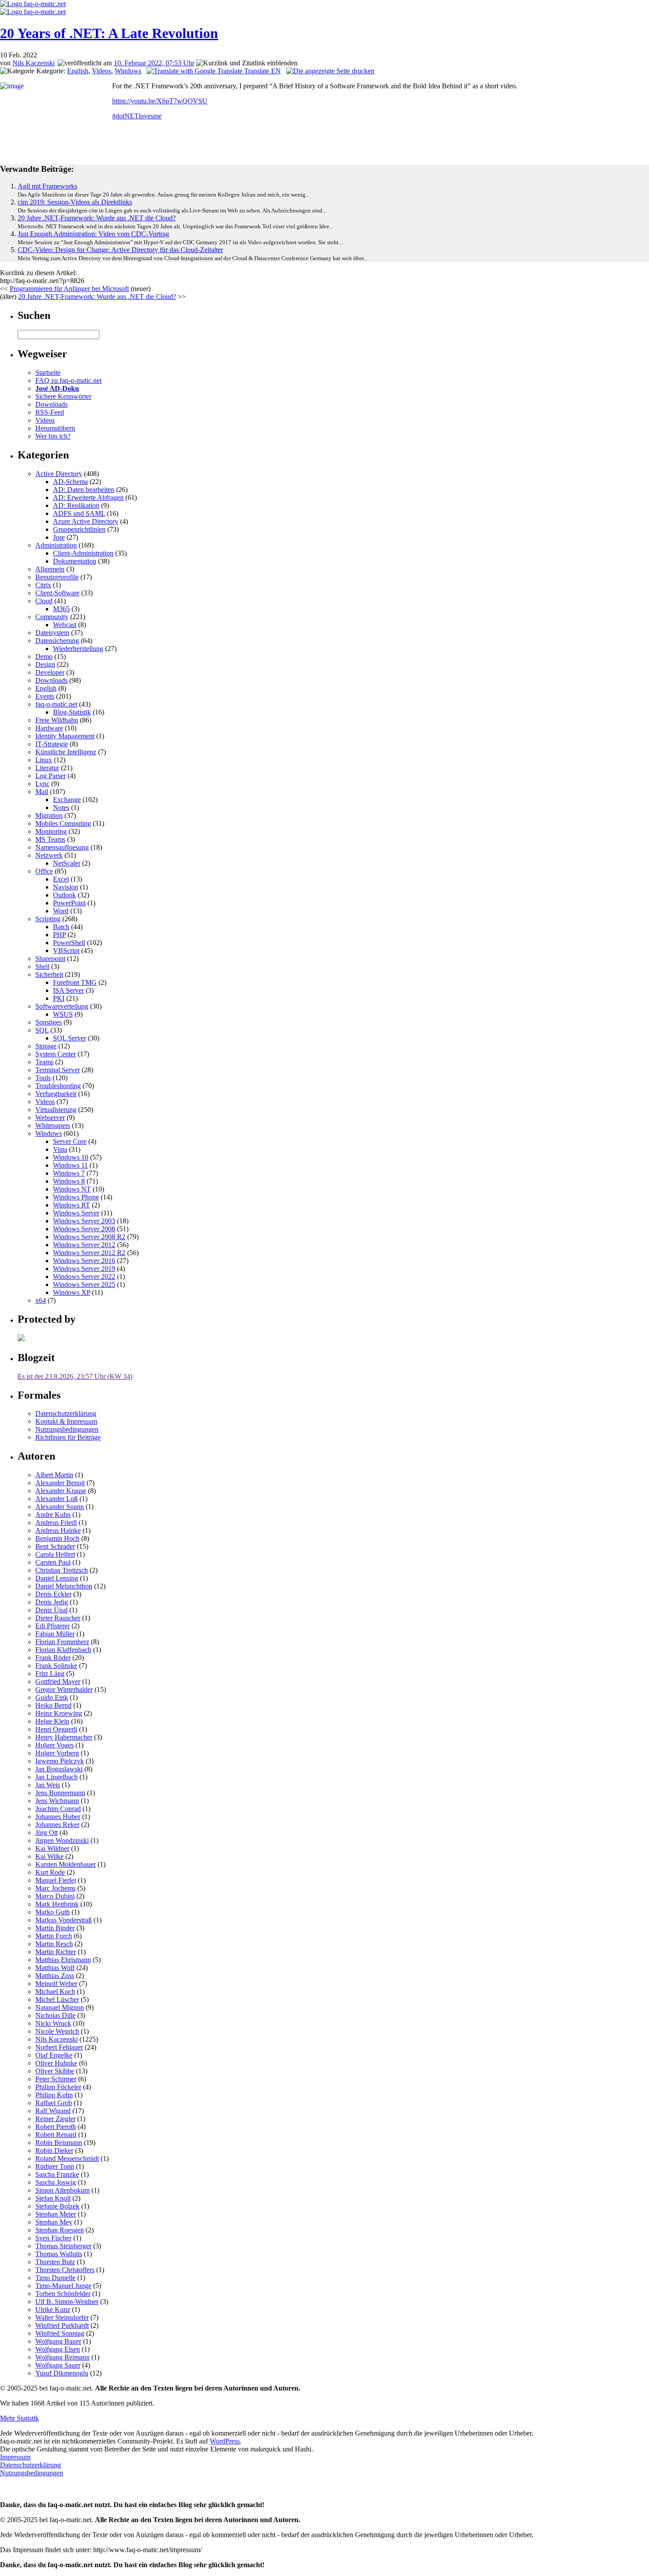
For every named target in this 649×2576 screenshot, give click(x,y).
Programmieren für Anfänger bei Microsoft (69, 289)
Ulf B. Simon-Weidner (67, 2302)
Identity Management (65, 736)
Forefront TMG (75, 982)
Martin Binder (55, 1928)
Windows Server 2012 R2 (89, 1253)
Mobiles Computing (63, 823)
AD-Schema (70, 482)
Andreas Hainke (58, 1530)
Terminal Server (58, 1070)
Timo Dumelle (55, 2278)
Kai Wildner (52, 1848)
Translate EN (262, 71)
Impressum (15, 2457)
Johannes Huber (58, 1817)
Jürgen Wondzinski (62, 1840)
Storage (46, 1046)
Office (44, 871)
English (78, 71)
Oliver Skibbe (55, 2071)
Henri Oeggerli (56, 1729)
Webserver (50, 1118)
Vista (60, 1149)
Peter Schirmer (56, 2079)
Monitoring (51, 831)
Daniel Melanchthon (64, 1586)
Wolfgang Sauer (58, 2365)
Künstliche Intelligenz (66, 752)
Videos (102, 71)
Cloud (44, 601)
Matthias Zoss (55, 1976)
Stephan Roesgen (60, 2230)
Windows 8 (69, 1181)
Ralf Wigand (53, 2111)
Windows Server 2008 (84, 1229)
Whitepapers (53, 1125)
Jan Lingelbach (57, 1777)
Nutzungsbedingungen (67, 1429)
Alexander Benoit (60, 1483)
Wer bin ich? (53, 436)
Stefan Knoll (53, 2198)
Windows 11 (70, 1165)
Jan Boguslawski (59, 1769)
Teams (44, 1062)
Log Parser (51, 776)
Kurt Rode (50, 1872)
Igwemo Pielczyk (60, 1761)
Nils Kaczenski (34, 63)
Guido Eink (52, 1697)
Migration (49, 815)
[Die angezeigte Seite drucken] (330, 71)
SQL (42, 1030)
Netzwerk (49, 855)
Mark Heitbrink (57, 1904)
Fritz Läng (50, 1674)
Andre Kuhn (53, 1515)
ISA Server (68, 990)
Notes (61, 808)
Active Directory (59, 474)
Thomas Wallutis (59, 2254)
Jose (59, 537)
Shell (42, 966)
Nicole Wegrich (57, 2031)
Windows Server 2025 (84, 1284)
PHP (59, 935)
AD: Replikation (76, 505)
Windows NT (72, 1189)
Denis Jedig (52, 1602)
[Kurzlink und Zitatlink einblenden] (247, 63)
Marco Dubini (55, 1896)
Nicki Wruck (53, 2023)
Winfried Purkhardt (62, 2325)
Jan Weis (48, 1785)
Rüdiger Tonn (55, 2166)
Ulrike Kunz (53, 2309)
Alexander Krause (61, 1491)
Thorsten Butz (55, 2262)
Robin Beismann (59, 2143)
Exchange (67, 800)
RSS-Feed (50, 412)
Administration (56, 545)
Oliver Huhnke (56, 2063)
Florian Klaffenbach (63, 1650)
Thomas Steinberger (63, 2246)
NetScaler (67, 863)
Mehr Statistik (19, 2418)
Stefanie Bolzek (57, 2206)
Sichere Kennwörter (63, 396)
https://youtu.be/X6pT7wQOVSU (160, 101)
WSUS (63, 1014)
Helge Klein (52, 1721)
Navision (66, 887)
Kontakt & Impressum (66, 1421)
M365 (61, 609)
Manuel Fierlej (56, 1880)
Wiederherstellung (78, 649)
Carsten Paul (53, 1562)
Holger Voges (55, 1745)
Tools (43, 1078)
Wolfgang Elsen (58, 2349)
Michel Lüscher (57, 1999)
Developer (50, 672)
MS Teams (50, 839)
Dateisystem (52, 633)
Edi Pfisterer (53, 1626)
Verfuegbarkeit (56, 1094)
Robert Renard (56, 2135)
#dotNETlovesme (137, 116)
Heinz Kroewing (59, 1713)
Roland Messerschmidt (67, 2158)
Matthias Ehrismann (63, 1960)
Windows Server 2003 (84, 1221)
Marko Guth (53, 1912)
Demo (44, 656)
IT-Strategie (52, 744)
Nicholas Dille (55, 2015)
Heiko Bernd (53, 1705)
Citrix (43, 585)
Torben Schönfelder (63, 2294)
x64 (41, 1300)
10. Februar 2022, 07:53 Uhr (154, 63)
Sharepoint (50, 959)
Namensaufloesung (62, 847)
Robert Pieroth (56, 2127)
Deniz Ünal (51, 1610)
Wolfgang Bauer (58, 2341)
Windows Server (76, 1213)
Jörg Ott (47, 1833)
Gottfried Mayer (58, 1681)
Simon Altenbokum (62, 2190)
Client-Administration (83, 553)
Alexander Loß (57, 1499)
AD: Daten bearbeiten (84, 490)
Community (52, 617)
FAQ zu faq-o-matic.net (68, 380)
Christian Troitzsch (62, 1570)
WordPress (225, 2441)
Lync (42, 784)
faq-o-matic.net (56, 704)
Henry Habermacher (64, 1737)
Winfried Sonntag (60, 2333)
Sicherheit (49, 974)
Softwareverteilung (62, 1006)
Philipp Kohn (54, 2095)
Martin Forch (54, 1936)
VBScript (66, 951)
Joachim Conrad (58, 1809)
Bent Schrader (55, 1546)
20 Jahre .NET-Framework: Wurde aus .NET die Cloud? (97, 218)
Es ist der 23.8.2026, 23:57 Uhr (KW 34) (75, 1376)
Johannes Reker (57, 1825)
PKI (59, 998)
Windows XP (72, 1292)
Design (45, 664)
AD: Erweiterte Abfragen (88, 497)
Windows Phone (76, 1197)
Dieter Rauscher (58, 1618)
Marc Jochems (55, 1888)
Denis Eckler (53, 1594)
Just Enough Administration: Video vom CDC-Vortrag (93, 234)
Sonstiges (49, 1022)
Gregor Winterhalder (64, 1689)
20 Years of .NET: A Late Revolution (109, 33)
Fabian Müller (55, 1634)
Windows (128, 71)
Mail (42, 792)
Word (61, 911)
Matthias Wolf (55, 1968)
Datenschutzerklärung (66, 1413)
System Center (56, 1054)
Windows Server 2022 (84, 1277)
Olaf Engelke (54, 2055)
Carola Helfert (55, 1554)
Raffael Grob (54, 2103)
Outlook (64, 895)
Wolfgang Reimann (62, 2357)
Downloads (51, 404)
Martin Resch (54, 1944)
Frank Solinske (56, 1666)
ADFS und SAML (79, 513)
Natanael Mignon (60, 2007)
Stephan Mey (54, 2222)
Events (45, 696)
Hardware (49, 728)
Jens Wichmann (57, 1801)
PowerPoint (69, 903)
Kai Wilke (49, 1856)
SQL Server (70, 1038)
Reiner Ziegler (55, 2119)
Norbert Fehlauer (59, 2047)
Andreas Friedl (56, 1523)
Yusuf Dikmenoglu (62, 2373)
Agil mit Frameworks (47, 186)
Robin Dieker (54, 2150)
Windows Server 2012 (84, 1245)
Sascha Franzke (57, 2174)
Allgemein (50, 569)
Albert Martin (54, 1475)
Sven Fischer (53, 2238)
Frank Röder (53, 1658)
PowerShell (69, 943)
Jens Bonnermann (60, 1793)
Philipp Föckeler (58, 2087)
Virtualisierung (56, 1110)
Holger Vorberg (57, 1753)
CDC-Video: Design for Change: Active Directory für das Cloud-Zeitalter (120, 250)
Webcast (65, 625)
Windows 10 (71, 1157)
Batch (61, 927)
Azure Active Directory (86, 521)
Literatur (47, 768)
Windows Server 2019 (84, 1269)
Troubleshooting (58, 1086)
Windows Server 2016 (84, 1261)
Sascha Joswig (56, 2182)
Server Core (70, 1141)
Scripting (48, 919)
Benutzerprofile (57, 577)
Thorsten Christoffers (65, 2270)
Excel (61, 879)
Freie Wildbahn (57, 720)
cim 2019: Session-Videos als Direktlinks (75, 202)
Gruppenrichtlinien (79, 529)
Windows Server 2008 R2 (89, 1237)
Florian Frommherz (62, 1642)
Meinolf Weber (56, 1984)
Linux (44, 760)
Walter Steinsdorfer (62, 2317)
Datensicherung (57, 641)
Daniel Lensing (57, 1578)
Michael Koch (55, 1992)
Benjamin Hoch (57, 1538)
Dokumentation (75, 561)
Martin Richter (56, 1952)
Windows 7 (69, 1173)
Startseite (48, 373)
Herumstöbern (55, 428)
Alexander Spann (60, 1507)
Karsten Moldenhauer (66, 1864)
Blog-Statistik (72, 712)
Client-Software (57, 593)
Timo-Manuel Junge (63, 2286)
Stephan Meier (56, 2214)
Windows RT (72, 1205)
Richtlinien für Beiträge (68, 1437)
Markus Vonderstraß (64, 1920)
